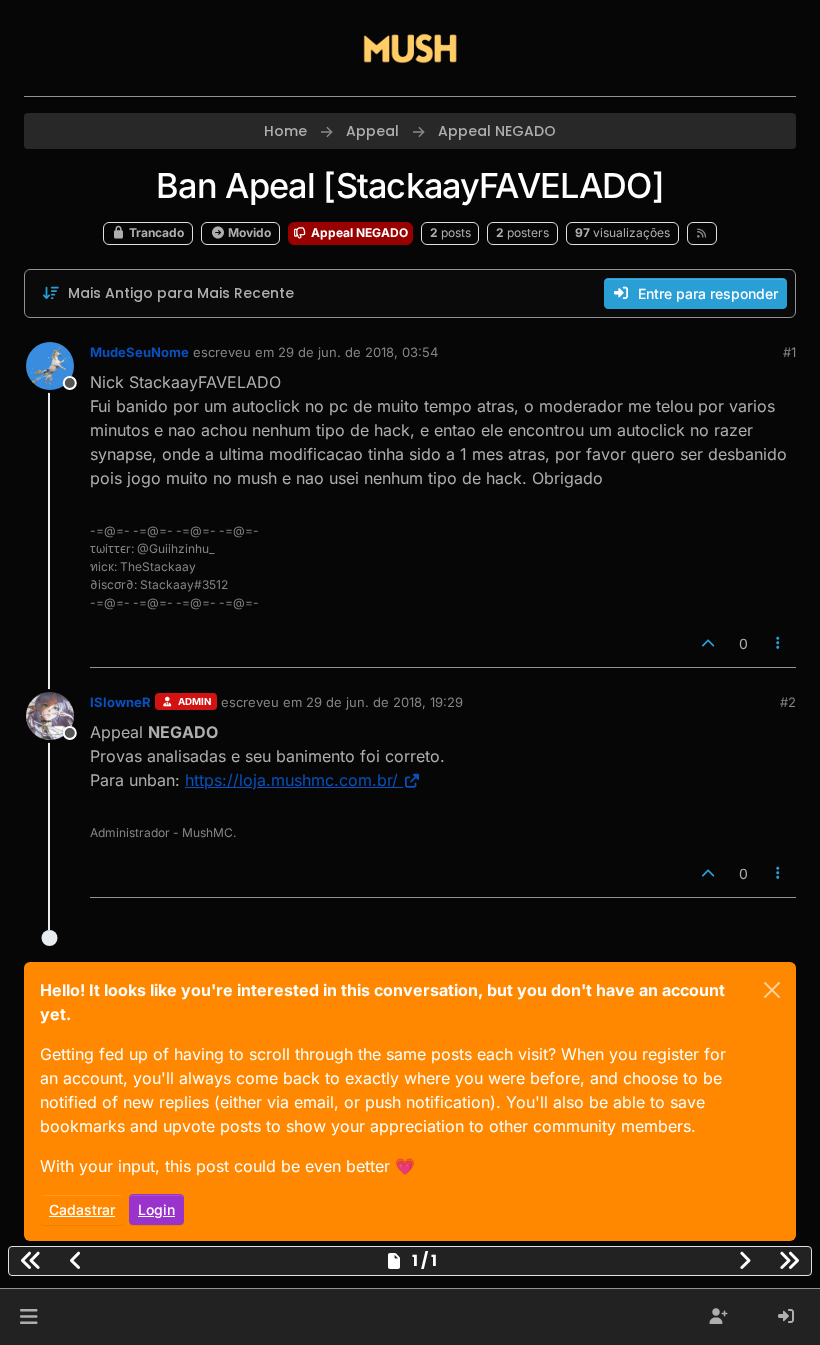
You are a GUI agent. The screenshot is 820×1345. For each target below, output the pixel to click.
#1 (789, 352)
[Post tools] (779, 643)
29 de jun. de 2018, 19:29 (384, 702)
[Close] (772, 990)
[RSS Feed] (702, 233)
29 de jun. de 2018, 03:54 (358, 352)
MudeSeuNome (139, 352)
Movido (248, 232)
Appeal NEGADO (358, 232)
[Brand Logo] (410, 48)
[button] (28, 1317)
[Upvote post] (708, 643)
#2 (788, 702)
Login (156, 1209)
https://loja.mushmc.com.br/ (291, 780)
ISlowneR (120, 702)
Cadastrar (82, 1209)
